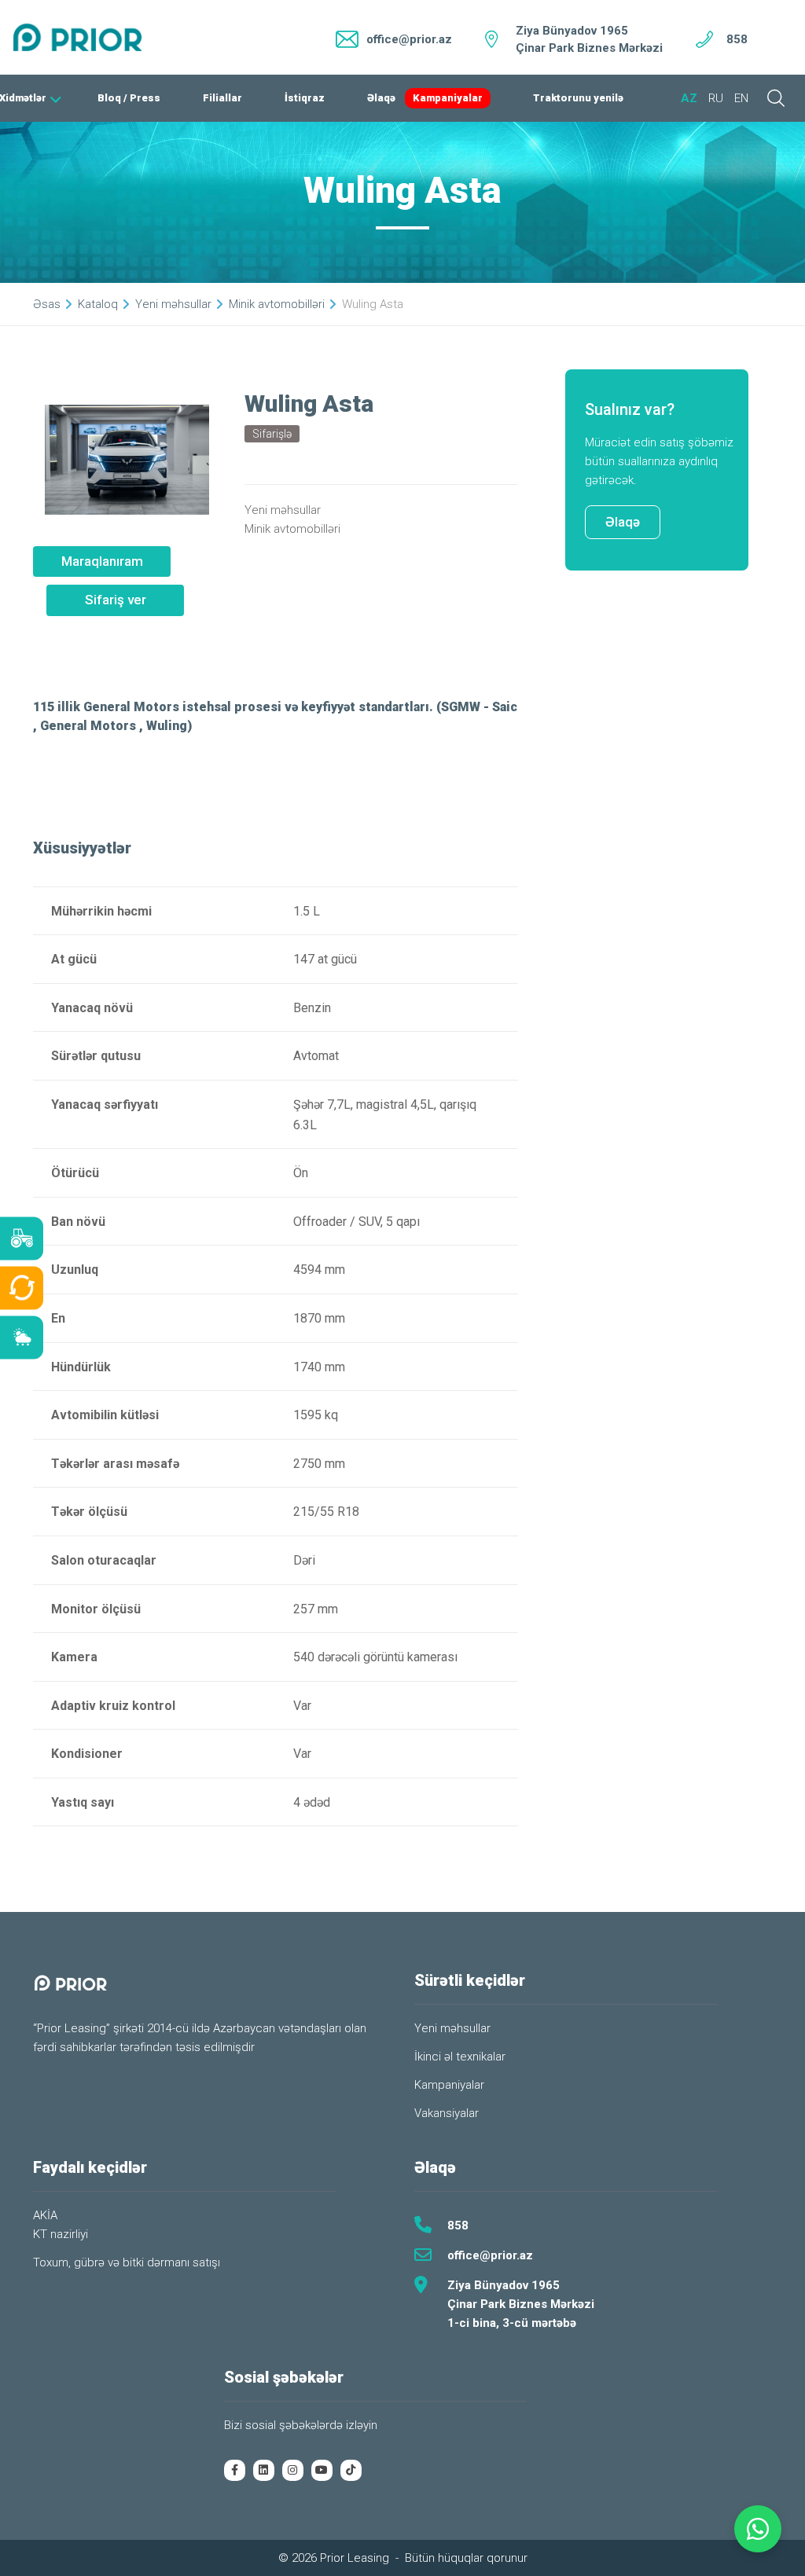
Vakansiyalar (447, 2113)
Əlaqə (381, 98)
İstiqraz (305, 98)
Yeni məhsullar (173, 304)
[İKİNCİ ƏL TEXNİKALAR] (22, 1288)
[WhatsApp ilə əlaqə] (758, 2529)
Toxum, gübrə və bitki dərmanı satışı (127, 2262)
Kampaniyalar (448, 98)
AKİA (45, 2215)
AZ (689, 98)
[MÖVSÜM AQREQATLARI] (22, 1338)
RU (716, 98)
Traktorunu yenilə (578, 98)
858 (737, 39)
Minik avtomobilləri (277, 304)
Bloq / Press (129, 98)
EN (741, 98)
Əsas (47, 304)
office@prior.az (490, 2255)
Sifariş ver (116, 600)
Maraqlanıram (102, 561)
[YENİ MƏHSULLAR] (22, 1239)
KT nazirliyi (61, 2234)
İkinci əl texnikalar (460, 2057)
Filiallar (222, 98)
